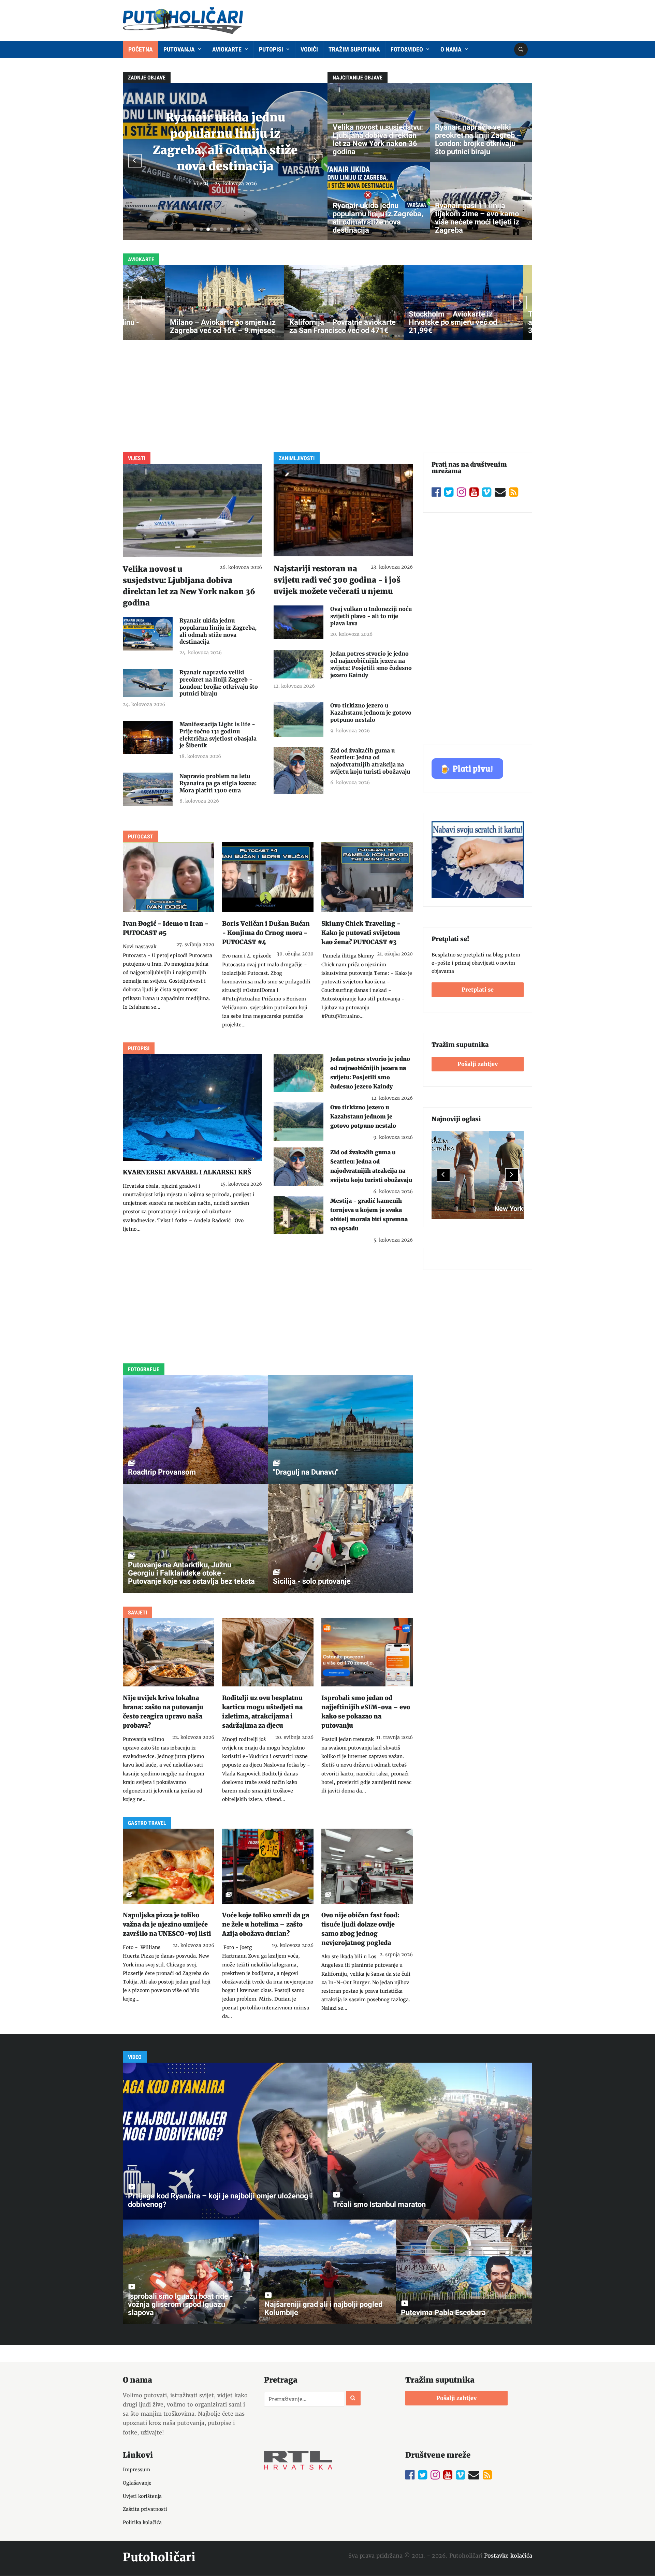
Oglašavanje (137, 2483)
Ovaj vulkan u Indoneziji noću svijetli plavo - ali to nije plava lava (371, 616)
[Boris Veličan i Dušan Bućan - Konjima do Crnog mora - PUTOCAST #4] (268, 877)
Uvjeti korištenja (142, 2496)
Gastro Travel (147, 1823)
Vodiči (309, 49)
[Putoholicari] (183, 19)
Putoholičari (159, 2557)
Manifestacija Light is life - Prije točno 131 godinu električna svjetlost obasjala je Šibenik (218, 735)
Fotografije (144, 1369)
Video (135, 2057)
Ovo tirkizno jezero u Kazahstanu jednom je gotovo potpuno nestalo (371, 713)
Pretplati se (478, 990)
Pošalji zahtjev (478, 1064)
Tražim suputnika (354, 49)
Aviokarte (228, 49)
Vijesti (137, 458)
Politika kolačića (142, 2522)
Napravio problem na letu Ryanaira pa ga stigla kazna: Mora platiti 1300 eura (218, 783)
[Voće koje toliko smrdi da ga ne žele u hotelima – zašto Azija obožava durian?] (268, 1866)
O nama (452, 49)
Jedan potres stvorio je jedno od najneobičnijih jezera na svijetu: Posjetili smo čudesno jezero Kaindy (371, 664)
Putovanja (180, 49)
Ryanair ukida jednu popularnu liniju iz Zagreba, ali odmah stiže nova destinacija (218, 631)
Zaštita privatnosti (145, 2509)
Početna (141, 49)
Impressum (136, 2470)
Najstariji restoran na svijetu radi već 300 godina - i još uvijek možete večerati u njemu (337, 580)
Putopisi (272, 49)
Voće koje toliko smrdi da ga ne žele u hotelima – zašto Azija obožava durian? (266, 1924)
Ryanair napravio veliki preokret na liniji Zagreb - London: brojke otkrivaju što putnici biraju (219, 683)
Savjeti (257, 184)
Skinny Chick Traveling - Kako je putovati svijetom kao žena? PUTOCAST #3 (361, 933)
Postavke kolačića (508, 2556)
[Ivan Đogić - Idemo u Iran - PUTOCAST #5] (169, 877)
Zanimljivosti (297, 458)
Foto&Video (407, 49)
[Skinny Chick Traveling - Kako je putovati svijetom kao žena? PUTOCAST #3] (367, 877)
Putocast (141, 837)
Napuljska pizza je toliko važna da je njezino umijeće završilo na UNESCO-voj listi (167, 1924)
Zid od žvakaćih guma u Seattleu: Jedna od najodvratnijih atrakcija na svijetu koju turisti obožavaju (370, 761)
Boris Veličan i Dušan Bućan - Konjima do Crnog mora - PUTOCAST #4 (266, 933)
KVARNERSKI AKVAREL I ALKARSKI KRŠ (187, 1172)
